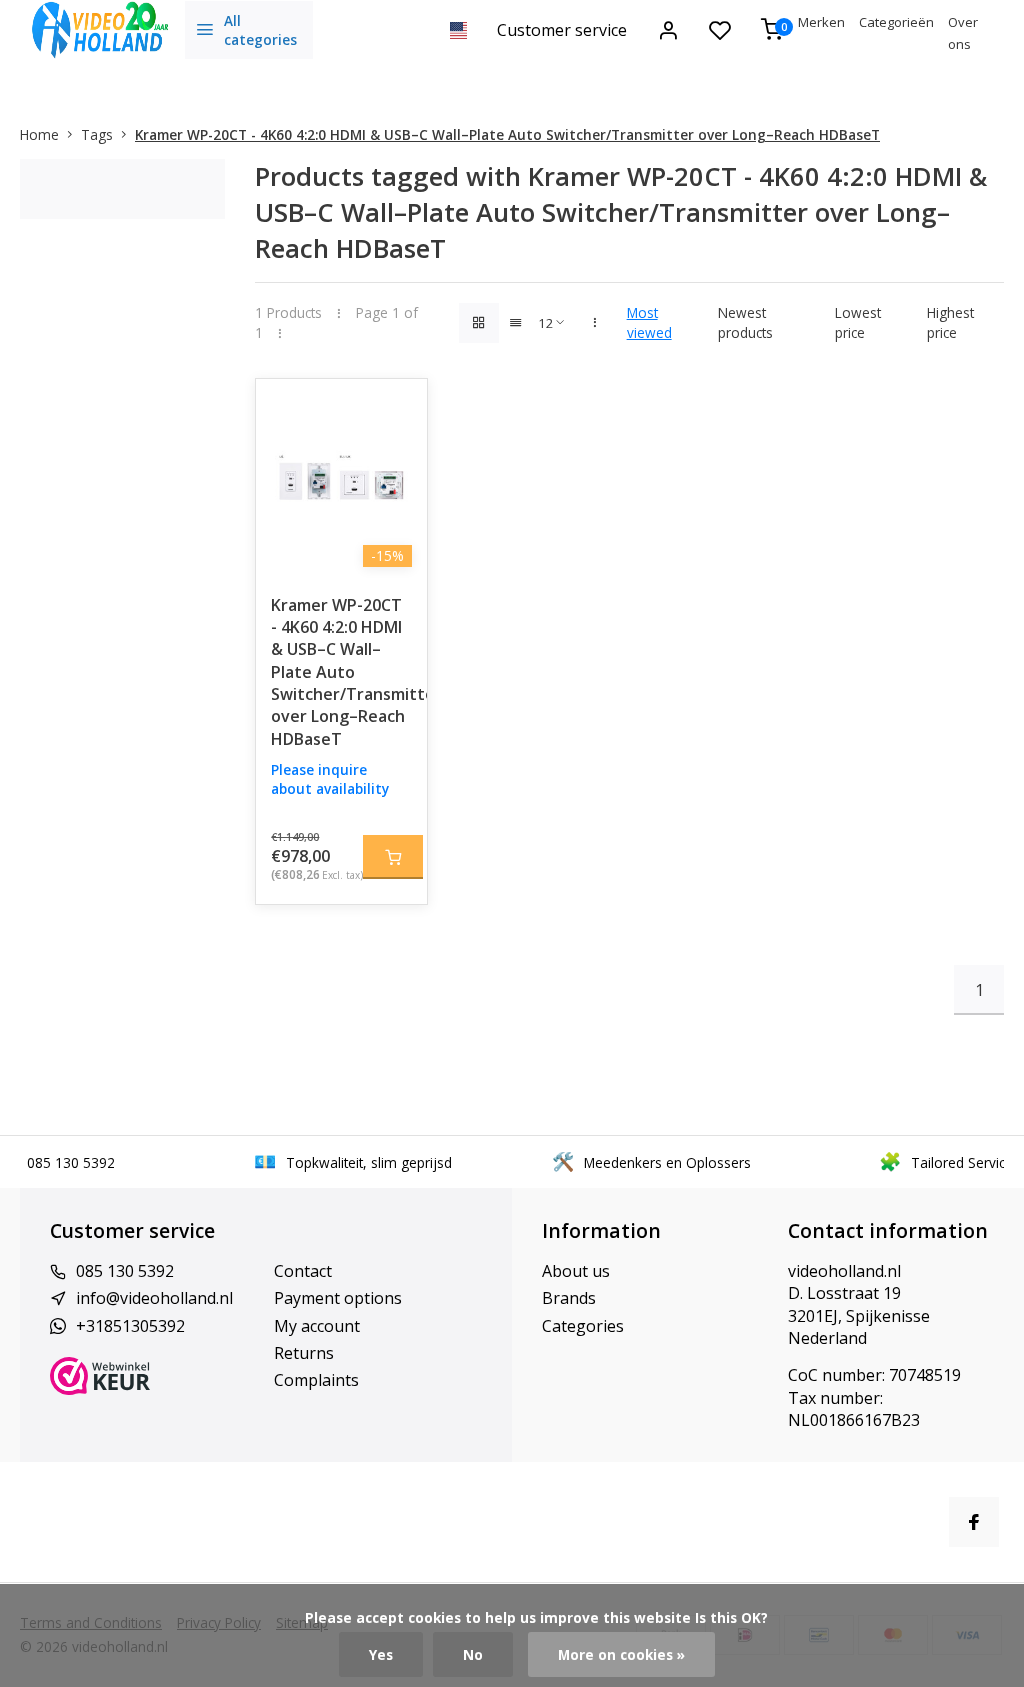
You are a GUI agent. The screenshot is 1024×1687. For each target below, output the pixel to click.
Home (39, 134)
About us (576, 1271)
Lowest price (858, 322)
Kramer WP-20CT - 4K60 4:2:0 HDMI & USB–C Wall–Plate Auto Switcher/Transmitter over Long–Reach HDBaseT (507, 134)
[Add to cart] (393, 857)
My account (317, 1326)
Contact (303, 1271)
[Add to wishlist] (397, 409)
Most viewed (649, 322)
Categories (583, 1326)
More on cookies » (621, 1654)
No (473, 1654)
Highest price (950, 322)
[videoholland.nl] (100, 30)
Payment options (338, 1298)
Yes (381, 1654)
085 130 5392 (125, 1271)
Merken (821, 22)
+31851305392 (130, 1326)
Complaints (316, 1380)
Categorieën (896, 22)
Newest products (745, 322)
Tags (97, 134)
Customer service (562, 30)
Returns (304, 1353)
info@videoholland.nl (154, 1298)
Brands (569, 1298)
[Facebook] (974, 1522)
